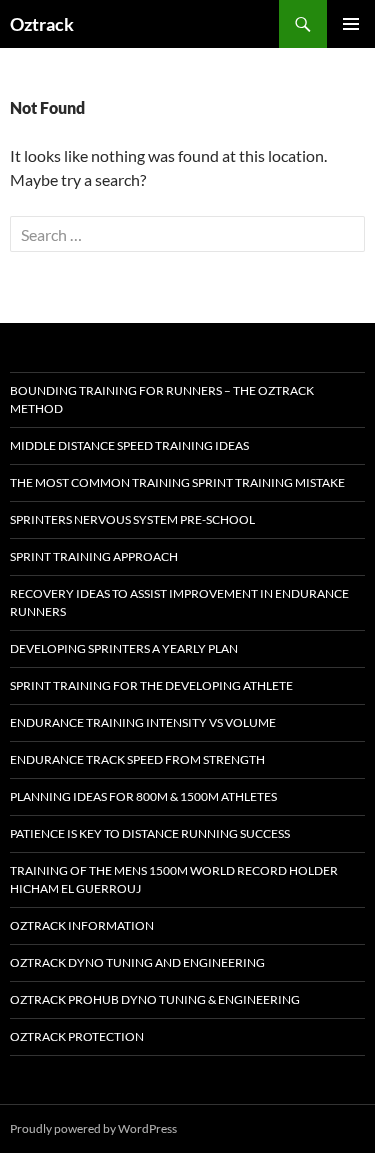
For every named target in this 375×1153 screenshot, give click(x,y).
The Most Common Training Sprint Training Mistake (177, 482)
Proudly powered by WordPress (93, 1128)
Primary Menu (351, 24)
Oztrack (42, 24)
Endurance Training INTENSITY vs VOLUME (143, 722)
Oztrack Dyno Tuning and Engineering (137, 962)
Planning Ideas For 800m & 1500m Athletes (143, 796)
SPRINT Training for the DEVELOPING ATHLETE (151, 685)
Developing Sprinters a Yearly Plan (124, 648)
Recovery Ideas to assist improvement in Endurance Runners (179, 602)
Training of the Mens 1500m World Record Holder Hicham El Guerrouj (174, 879)
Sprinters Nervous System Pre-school (132, 519)
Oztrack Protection (77, 1036)
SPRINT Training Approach (94, 556)
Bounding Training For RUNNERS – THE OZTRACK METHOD (162, 399)
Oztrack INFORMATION (82, 925)
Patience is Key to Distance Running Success (150, 833)
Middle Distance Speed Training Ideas (129, 445)
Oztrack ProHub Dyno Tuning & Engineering (155, 999)
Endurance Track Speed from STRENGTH (137, 759)
